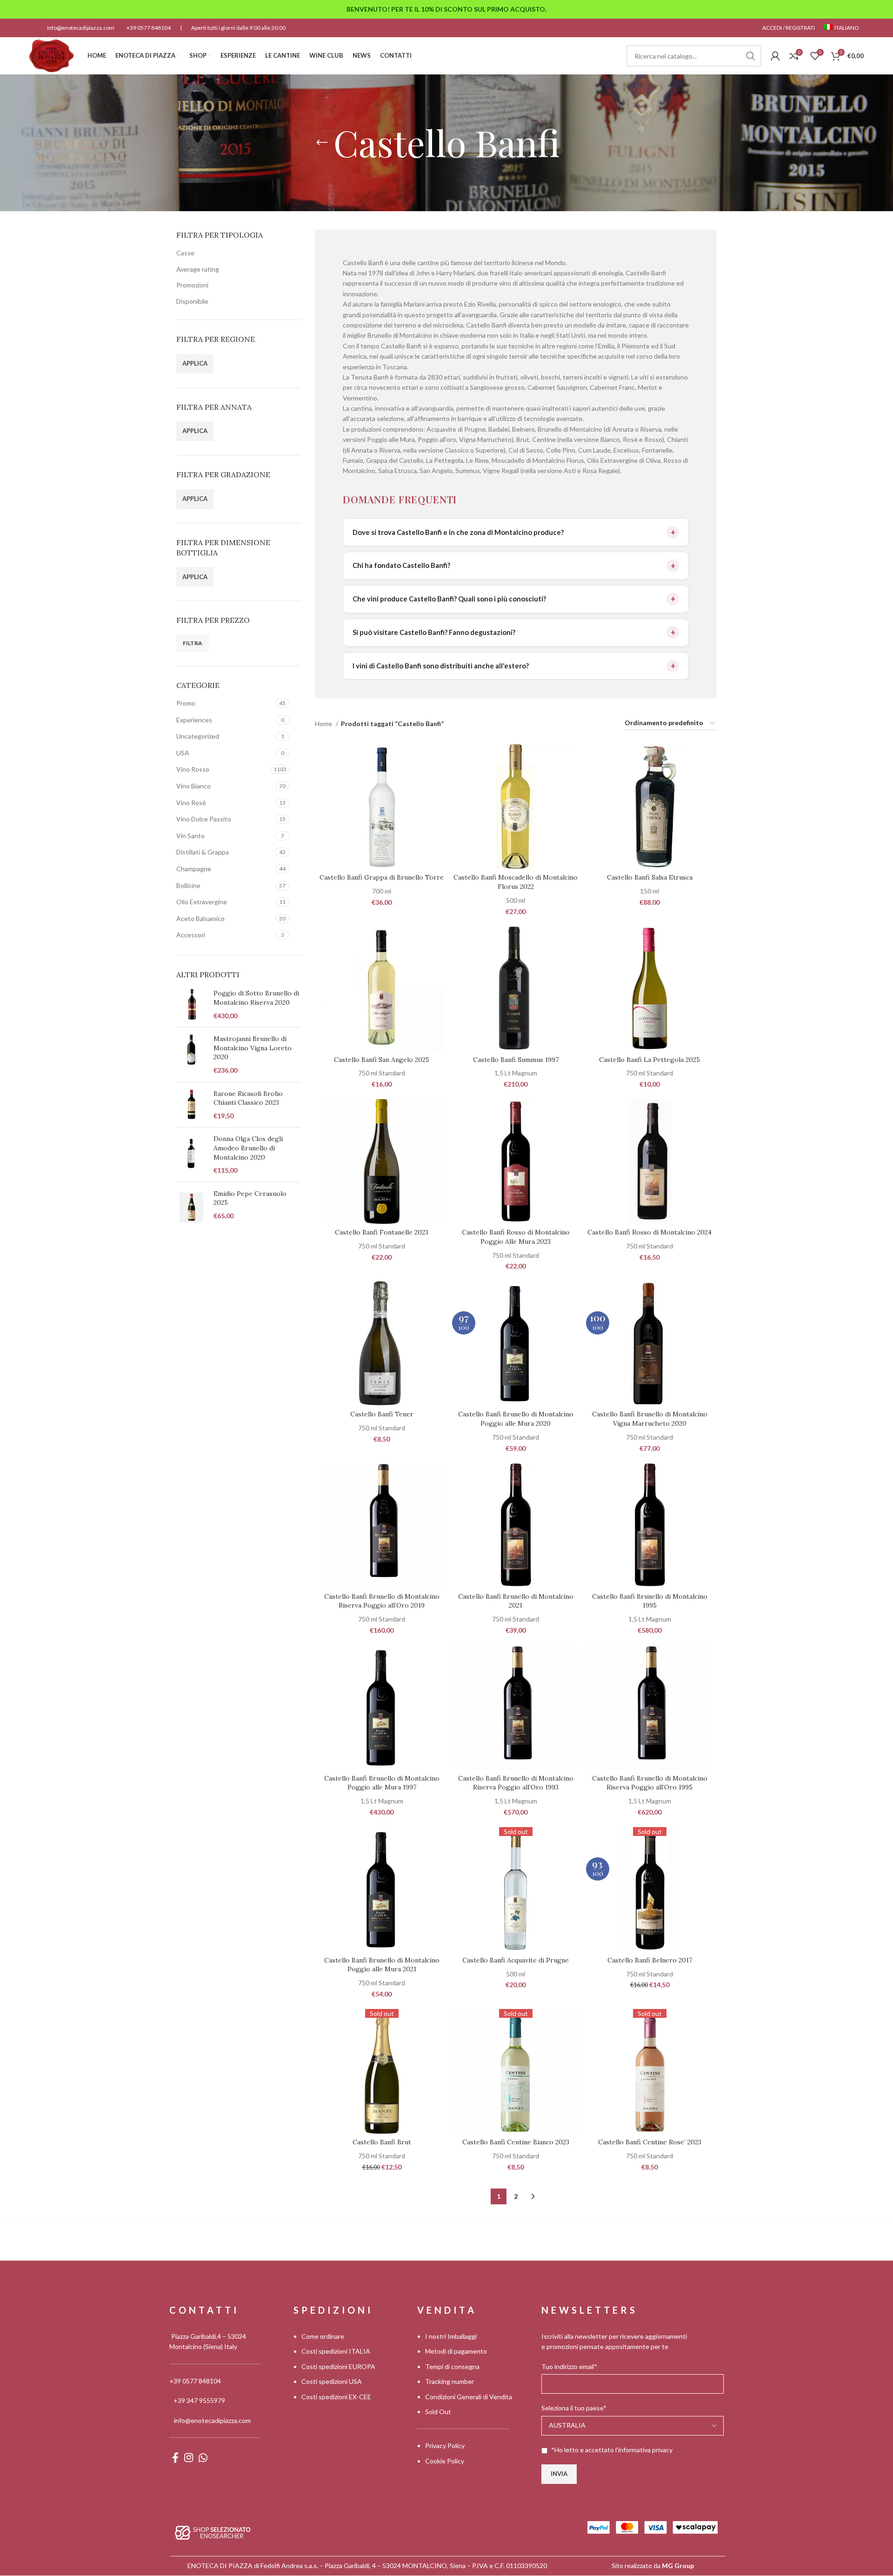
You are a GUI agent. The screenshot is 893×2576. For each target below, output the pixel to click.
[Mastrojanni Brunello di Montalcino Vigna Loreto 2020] (191, 1054)
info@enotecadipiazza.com (81, 28)
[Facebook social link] (175, 2457)
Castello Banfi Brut (382, 2142)
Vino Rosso (193, 769)
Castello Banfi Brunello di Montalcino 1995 (650, 1601)
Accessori (191, 935)
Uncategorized (198, 736)
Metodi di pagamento (456, 2352)
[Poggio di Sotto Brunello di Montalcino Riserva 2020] (191, 1004)
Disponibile (192, 301)
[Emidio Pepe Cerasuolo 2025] (191, 1208)
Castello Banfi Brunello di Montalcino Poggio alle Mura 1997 (382, 1783)
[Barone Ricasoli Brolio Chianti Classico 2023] (191, 1105)
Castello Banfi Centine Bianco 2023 (516, 2142)
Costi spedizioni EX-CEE (336, 2397)
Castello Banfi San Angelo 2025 (382, 1060)
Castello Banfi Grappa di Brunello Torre (382, 877)
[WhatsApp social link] (203, 2457)
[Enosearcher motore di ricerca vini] (213, 2532)
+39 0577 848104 (149, 28)
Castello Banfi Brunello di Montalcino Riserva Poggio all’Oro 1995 (650, 1783)
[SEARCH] (751, 56)
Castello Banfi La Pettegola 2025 (650, 1060)
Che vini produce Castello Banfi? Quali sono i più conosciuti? (449, 599)
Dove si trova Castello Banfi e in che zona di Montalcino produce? (458, 532)
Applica (195, 363)
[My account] (775, 56)
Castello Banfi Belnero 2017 (650, 1960)
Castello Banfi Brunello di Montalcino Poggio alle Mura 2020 (516, 1419)
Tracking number (450, 2382)
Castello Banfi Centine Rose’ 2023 (650, 2142)
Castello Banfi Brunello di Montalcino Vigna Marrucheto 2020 (650, 1419)
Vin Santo (190, 836)
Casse (185, 253)
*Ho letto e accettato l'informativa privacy (612, 2450)
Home (324, 724)
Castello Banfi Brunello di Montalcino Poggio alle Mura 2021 (382, 1965)
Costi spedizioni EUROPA (338, 2366)
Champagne (194, 869)
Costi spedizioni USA (332, 2382)
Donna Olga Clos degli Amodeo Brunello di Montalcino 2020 (248, 1148)
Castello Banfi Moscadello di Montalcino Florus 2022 (516, 882)
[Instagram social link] (189, 2457)
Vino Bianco (193, 786)
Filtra (193, 643)
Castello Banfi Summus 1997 (516, 1060)
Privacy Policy (445, 2446)
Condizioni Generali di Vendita (469, 2397)
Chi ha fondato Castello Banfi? (401, 565)
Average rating (198, 269)
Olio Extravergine (202, 902)
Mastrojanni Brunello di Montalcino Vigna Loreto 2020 (253, 1048)
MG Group (678, 2566)
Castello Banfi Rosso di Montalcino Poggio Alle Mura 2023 (516, 1237)
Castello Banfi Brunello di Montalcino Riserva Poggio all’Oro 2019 (382, 1601)
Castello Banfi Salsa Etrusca (650, 877)
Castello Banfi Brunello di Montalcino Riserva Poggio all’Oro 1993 (516, 1783)
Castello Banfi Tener (382, 1414)
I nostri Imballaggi (451, 2336)
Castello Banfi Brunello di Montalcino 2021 (516, 1601)
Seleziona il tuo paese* (574, 2408)
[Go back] (322, 143)
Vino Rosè (191, 803)
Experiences (194, 720)
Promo (186, 703)
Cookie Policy (445, 2461)
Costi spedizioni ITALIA (336, 2352)
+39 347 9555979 (199, 2401)
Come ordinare (323, 2336)
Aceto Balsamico (200, 918)
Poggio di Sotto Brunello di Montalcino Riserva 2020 (256, 998)
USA (183, 753)
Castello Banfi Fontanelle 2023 (382, 1232)
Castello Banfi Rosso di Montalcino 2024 (650, 1232)
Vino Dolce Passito (204, 819)
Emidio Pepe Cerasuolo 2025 (250, 1198)
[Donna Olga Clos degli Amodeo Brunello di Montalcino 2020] (191, 1155)
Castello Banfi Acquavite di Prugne (516, 1960)
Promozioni (192, 285)
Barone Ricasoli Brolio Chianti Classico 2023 (248, 1098)
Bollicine (188, 885)
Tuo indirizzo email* (569, 2366)
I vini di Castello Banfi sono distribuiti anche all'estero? (441, 666)
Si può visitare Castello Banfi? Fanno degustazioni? (434, 632)
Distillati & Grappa (203, 852)
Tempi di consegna (452, 2366)
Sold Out (438, 2412)
